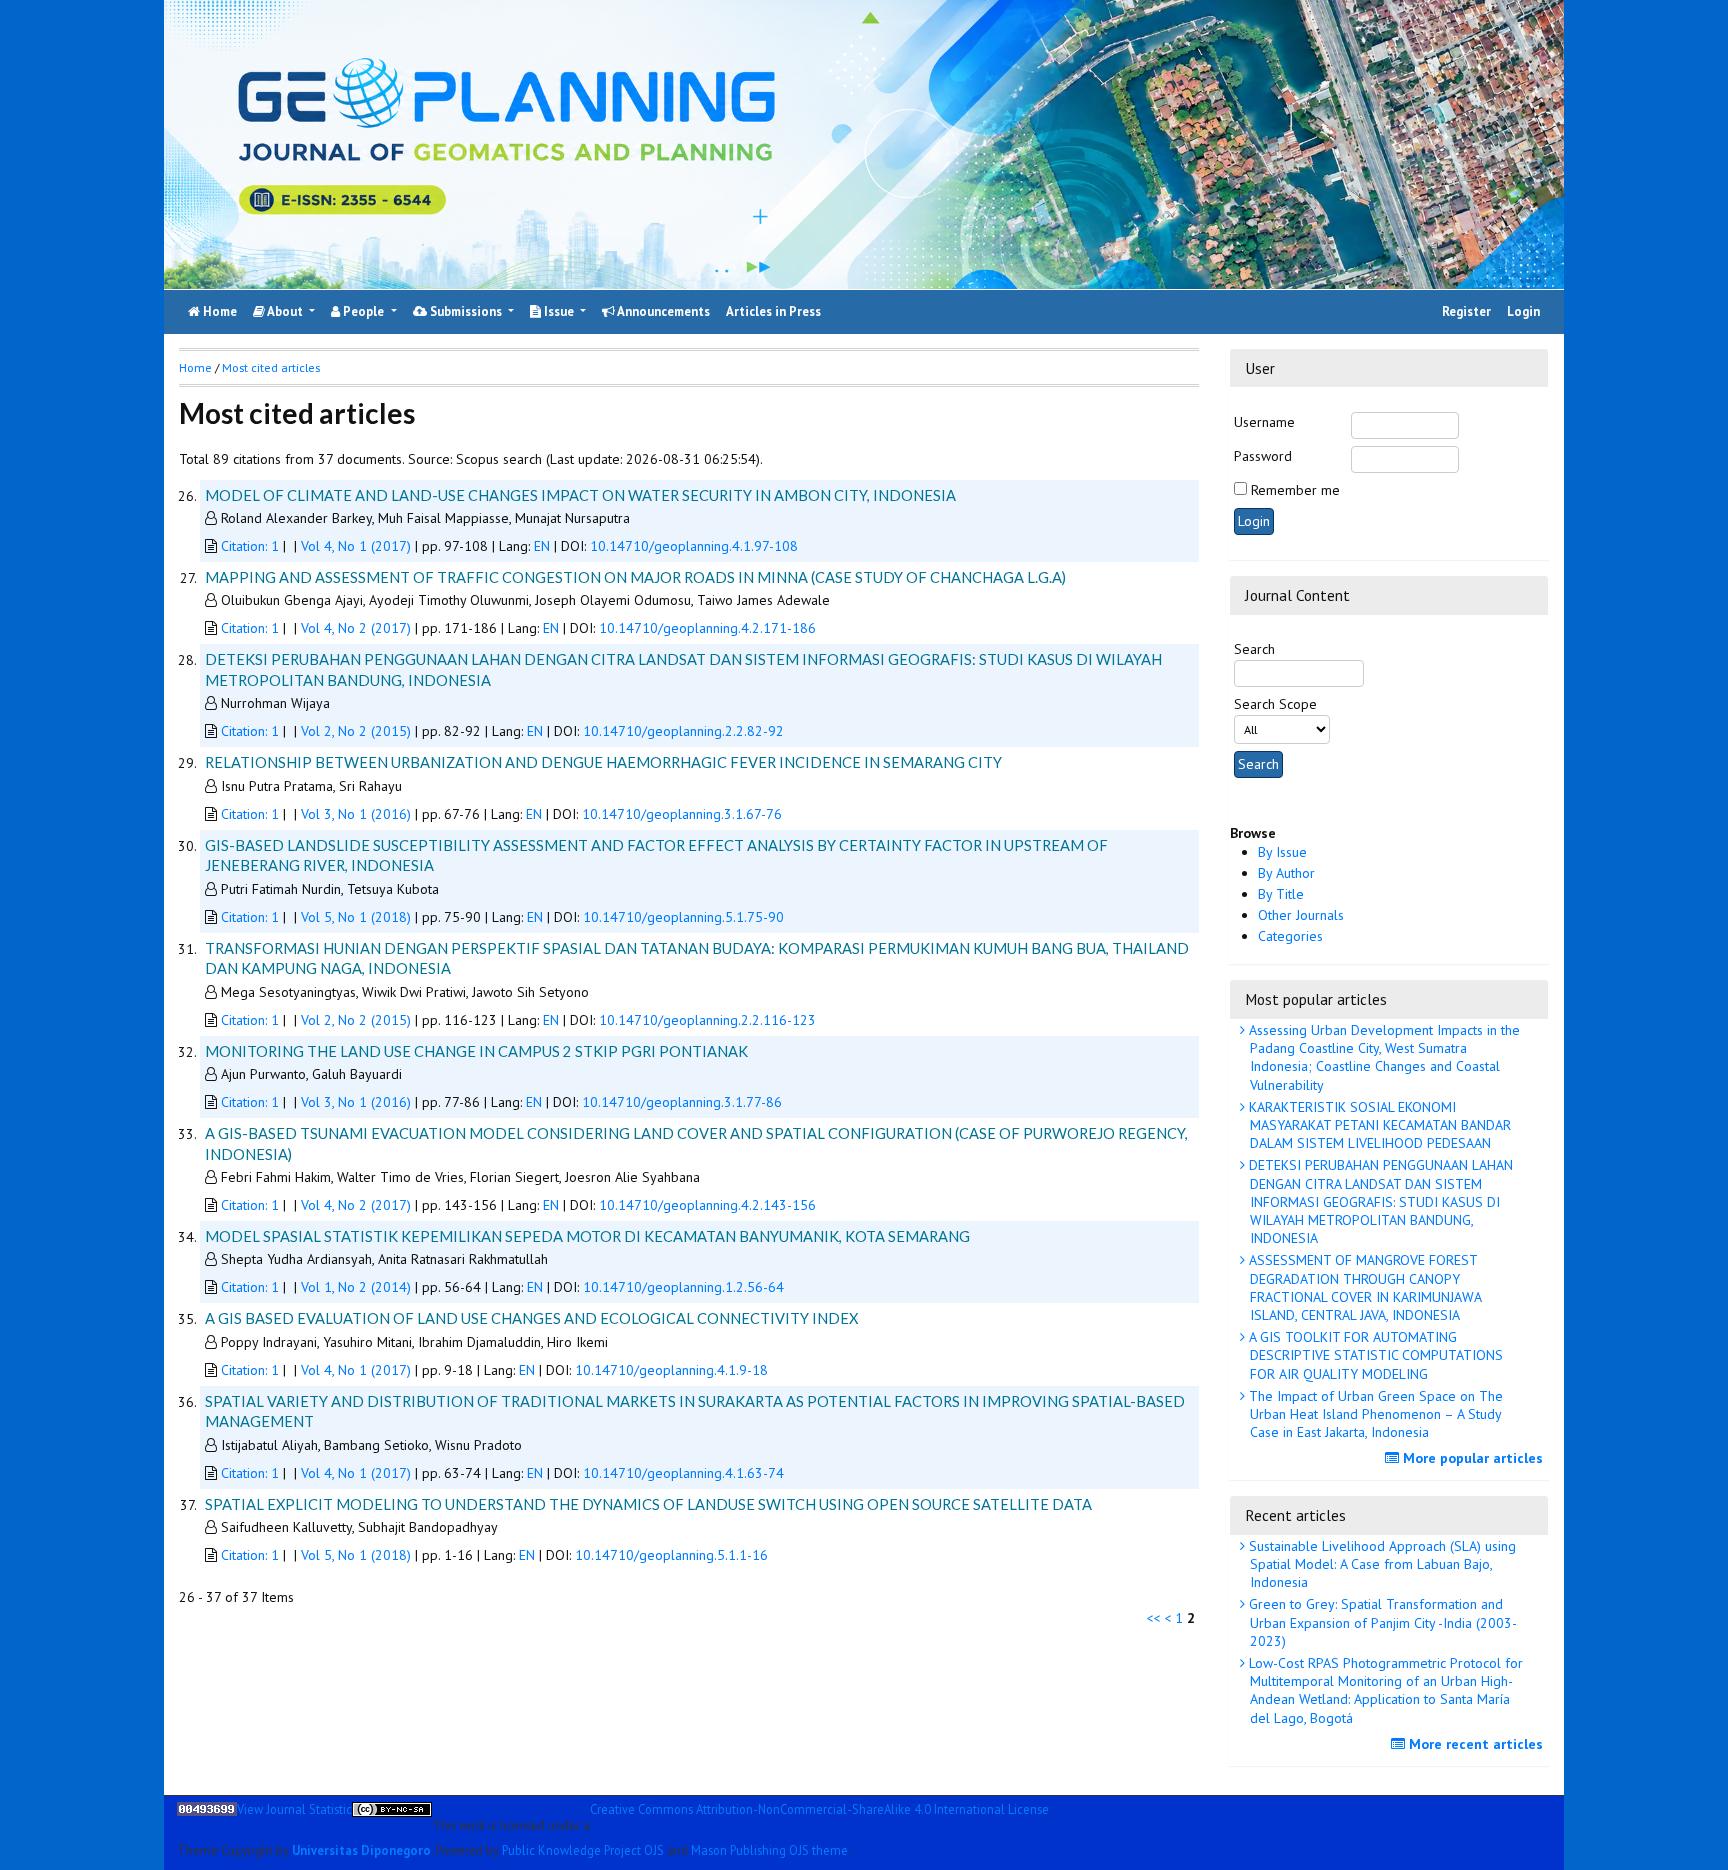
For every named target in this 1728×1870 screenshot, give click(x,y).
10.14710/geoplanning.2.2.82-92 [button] (683, 731)
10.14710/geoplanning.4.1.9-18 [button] (671, 1370)
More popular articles (1471, 1458)
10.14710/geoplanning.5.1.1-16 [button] (671, 1555)
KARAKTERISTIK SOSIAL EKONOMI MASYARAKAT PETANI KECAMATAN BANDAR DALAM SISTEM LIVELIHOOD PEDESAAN (1378, 1125)
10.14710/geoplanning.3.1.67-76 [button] (682, 814)
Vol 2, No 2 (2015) (356, 731)
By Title (1281, 894)
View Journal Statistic (294, 1809)
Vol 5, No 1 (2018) (356, 917)
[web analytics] (207, 1817)
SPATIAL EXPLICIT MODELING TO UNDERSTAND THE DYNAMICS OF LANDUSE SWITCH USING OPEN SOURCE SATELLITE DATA (648, 1504)
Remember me (1295, 490)
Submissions (466, 311)
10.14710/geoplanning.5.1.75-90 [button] (683, 917)
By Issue (1282, 852)
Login (1523, 311)
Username (1264, 422)
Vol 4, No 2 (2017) (356, 628)
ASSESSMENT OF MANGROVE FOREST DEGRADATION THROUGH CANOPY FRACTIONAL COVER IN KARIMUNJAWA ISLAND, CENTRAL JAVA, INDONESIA (1363, 1287)
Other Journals (1301, 915)
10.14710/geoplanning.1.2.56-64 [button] (683, 1287)
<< (1153, 1618)
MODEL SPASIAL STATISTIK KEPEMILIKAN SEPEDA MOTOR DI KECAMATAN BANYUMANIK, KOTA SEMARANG (587, 1236)
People (363, 311)
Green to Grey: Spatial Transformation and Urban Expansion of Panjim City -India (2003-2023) (1381, 1622)
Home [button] (195, 367)
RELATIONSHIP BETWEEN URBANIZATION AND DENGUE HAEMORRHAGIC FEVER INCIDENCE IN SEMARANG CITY (603, 762)
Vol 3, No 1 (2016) (356, 814)
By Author (1286, 873)
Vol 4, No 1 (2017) (356, 546)
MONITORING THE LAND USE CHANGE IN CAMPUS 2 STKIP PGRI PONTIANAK (476, 1051)
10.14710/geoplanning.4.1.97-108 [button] (694, 546)
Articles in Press (773, 311)
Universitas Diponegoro (361, 1849)
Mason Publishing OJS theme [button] (769, 1849)
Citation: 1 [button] (252, 546)
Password (1263, 456)
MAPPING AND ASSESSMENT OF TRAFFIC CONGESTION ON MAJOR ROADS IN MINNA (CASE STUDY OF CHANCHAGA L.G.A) (635, 577)
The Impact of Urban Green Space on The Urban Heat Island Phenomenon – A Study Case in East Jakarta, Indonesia (1374, 1414)
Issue (559, 311)
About (285, 311)
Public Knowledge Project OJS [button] (583, 1849)
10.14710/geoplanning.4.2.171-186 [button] (707, 628)
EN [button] (544, 546)
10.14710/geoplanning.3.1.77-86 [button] (682, 1102)
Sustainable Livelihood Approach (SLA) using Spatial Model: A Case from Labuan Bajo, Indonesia (1380, 1564)
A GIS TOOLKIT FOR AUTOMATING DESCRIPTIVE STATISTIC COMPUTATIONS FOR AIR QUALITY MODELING (1374, 1355)
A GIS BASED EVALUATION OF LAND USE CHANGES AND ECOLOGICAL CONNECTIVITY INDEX (531, 1318)
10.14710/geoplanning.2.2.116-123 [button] (707, 1020)
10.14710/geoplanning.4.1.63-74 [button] (683, 1473)
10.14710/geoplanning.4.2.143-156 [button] (707, 1205)
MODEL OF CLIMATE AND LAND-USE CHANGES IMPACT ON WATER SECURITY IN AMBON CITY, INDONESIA (580, 495)
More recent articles (1474, 1744)
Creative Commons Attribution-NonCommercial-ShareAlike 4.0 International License (819, 1809)
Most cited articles (271, 367)
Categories (1290, 936)
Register (1466, 311)
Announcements (662, 311)
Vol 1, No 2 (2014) (356, 1287)
